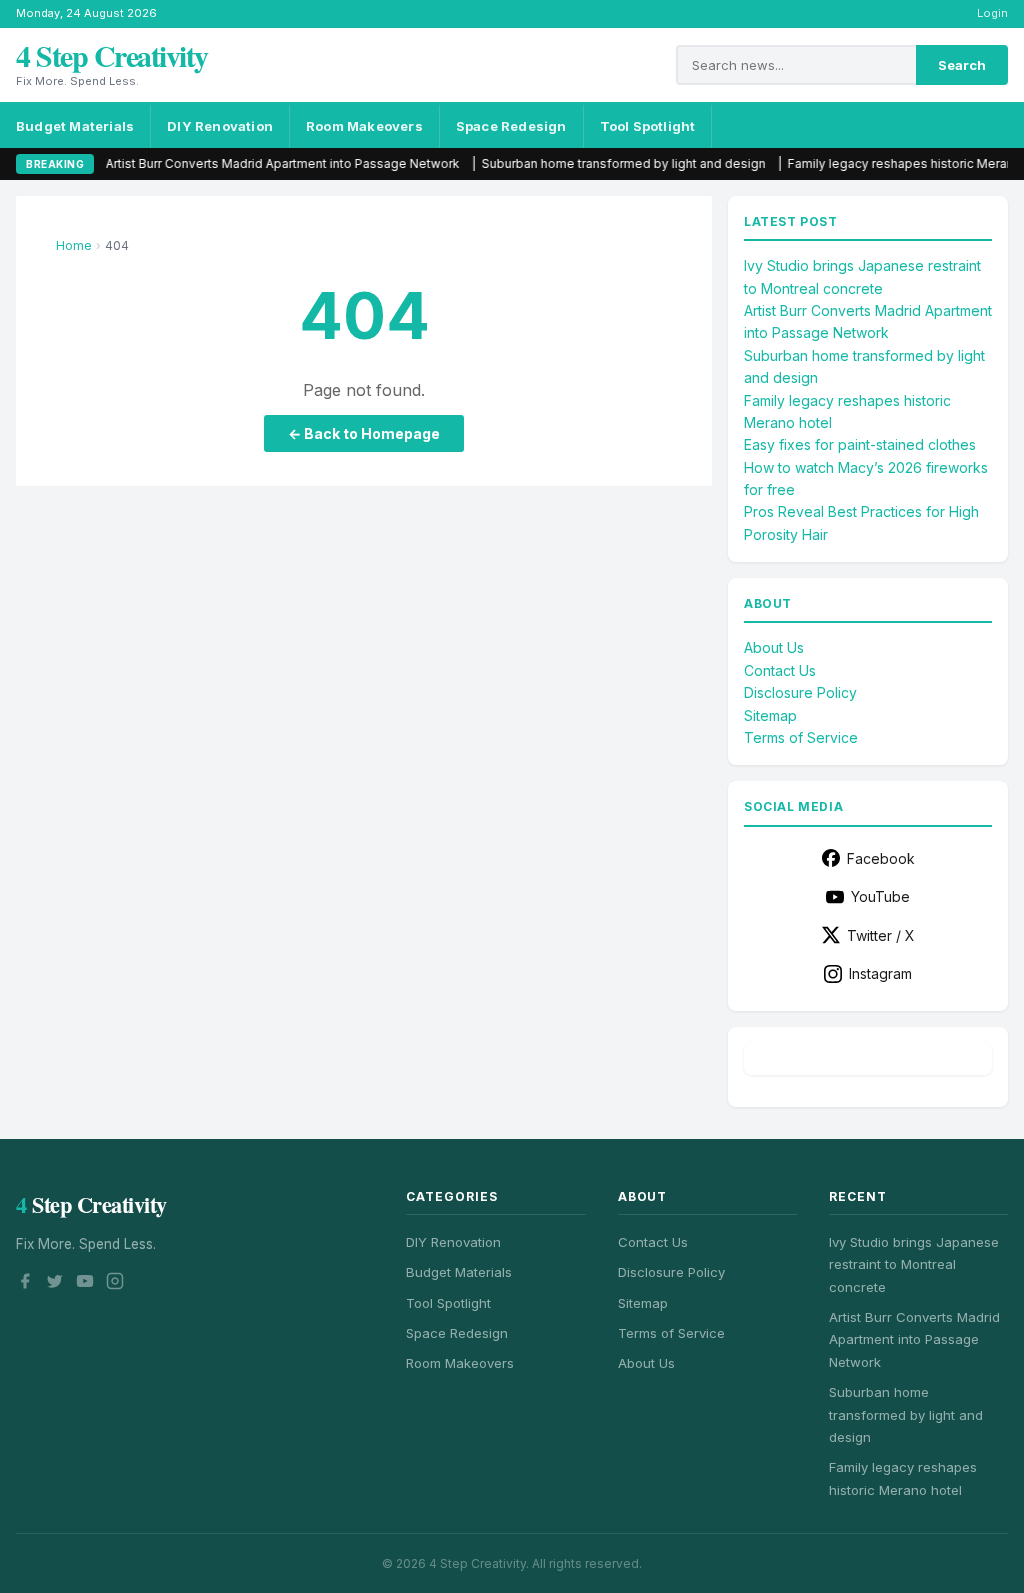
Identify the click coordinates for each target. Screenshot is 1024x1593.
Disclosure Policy (800, 692)
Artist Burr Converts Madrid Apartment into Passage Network (245, 163)
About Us (774, 647)
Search (962, 65)
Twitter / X (881, 935)
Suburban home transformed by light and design (586, 163)
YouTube (880, 896)
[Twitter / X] (55, 1284)
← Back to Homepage (364, 433)
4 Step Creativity (112, 55)
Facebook (881, 858)
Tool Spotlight (648, 126)
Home (74, 245)
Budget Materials (75, 126)
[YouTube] (85, 1284)
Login (992, 13)
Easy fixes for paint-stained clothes (860, 444)
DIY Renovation (220, 126)
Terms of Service (801, 737)
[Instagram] (115, 1284)
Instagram (880, 973)
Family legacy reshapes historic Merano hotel (883, 163)
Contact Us (780, 670)
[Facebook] (25, 1284)
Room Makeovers (364, 126)
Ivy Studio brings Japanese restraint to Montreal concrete (914, 1264)
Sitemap (770, 715)
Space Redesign (511, 126)
